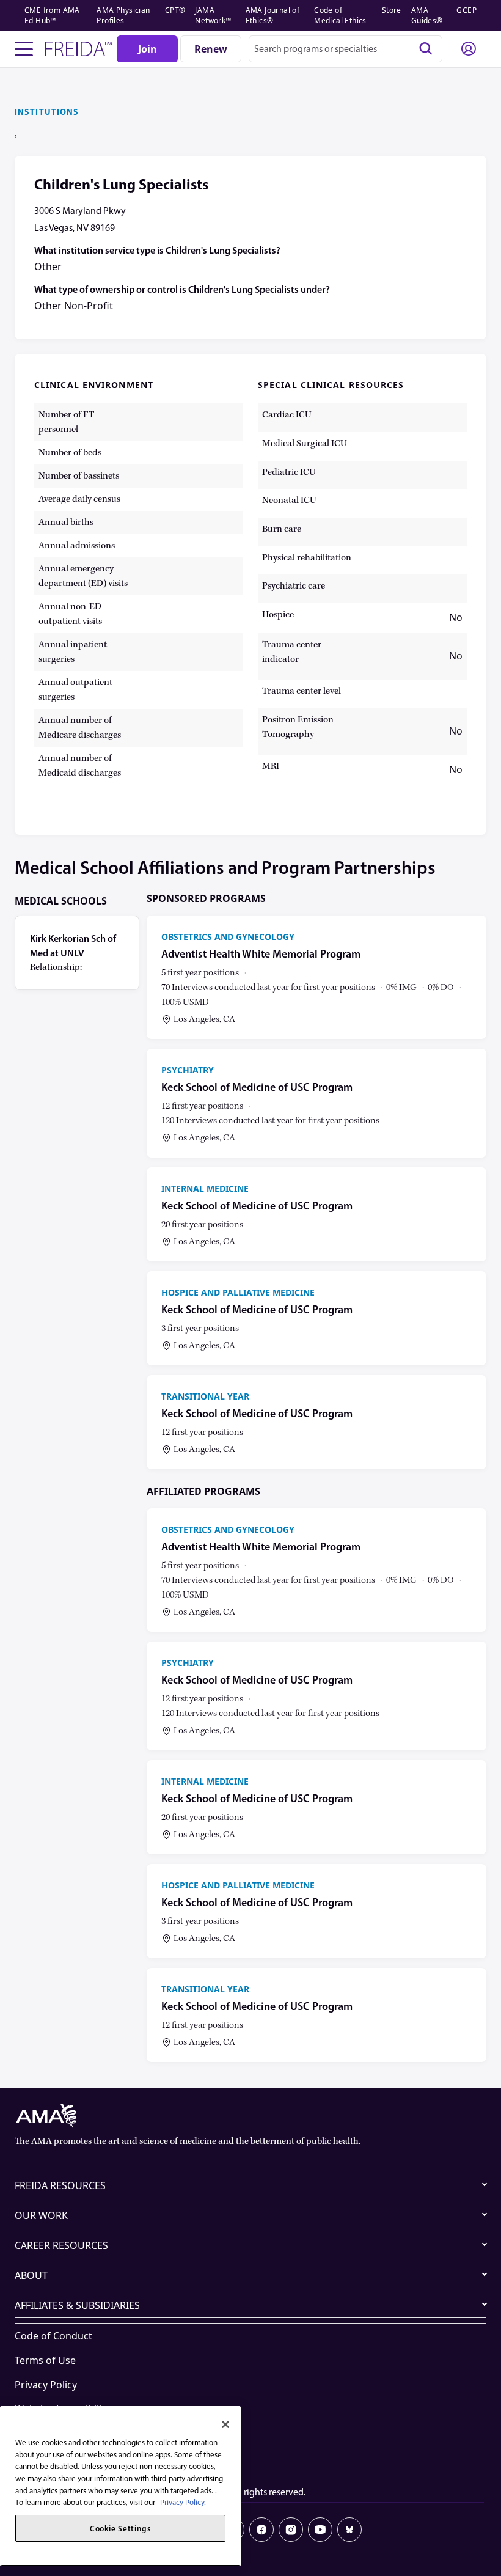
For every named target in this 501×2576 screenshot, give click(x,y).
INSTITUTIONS (47, 112)
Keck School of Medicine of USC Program (257, 1088)
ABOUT (31, 2275)
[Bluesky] (349, 2530)
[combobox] (346, 49)
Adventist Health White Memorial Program (261, 954)
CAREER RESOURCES (61, 2245)
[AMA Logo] (250, 2116)
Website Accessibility (62, 2409)
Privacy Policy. (183, 2502)
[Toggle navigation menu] (24, 49)
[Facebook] (261, 2530)
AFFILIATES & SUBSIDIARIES (77, 2305)
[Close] (225, 2424)
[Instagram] (291, 2530)
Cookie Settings (51, 2458)
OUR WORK (41, 2215)
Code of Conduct (53, 2336)
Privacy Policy (46, 2385)
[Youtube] (320, 2530)
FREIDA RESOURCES (60, 2185)
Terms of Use (45, 2360)
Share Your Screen (57, 2434)
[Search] (426, 49)
